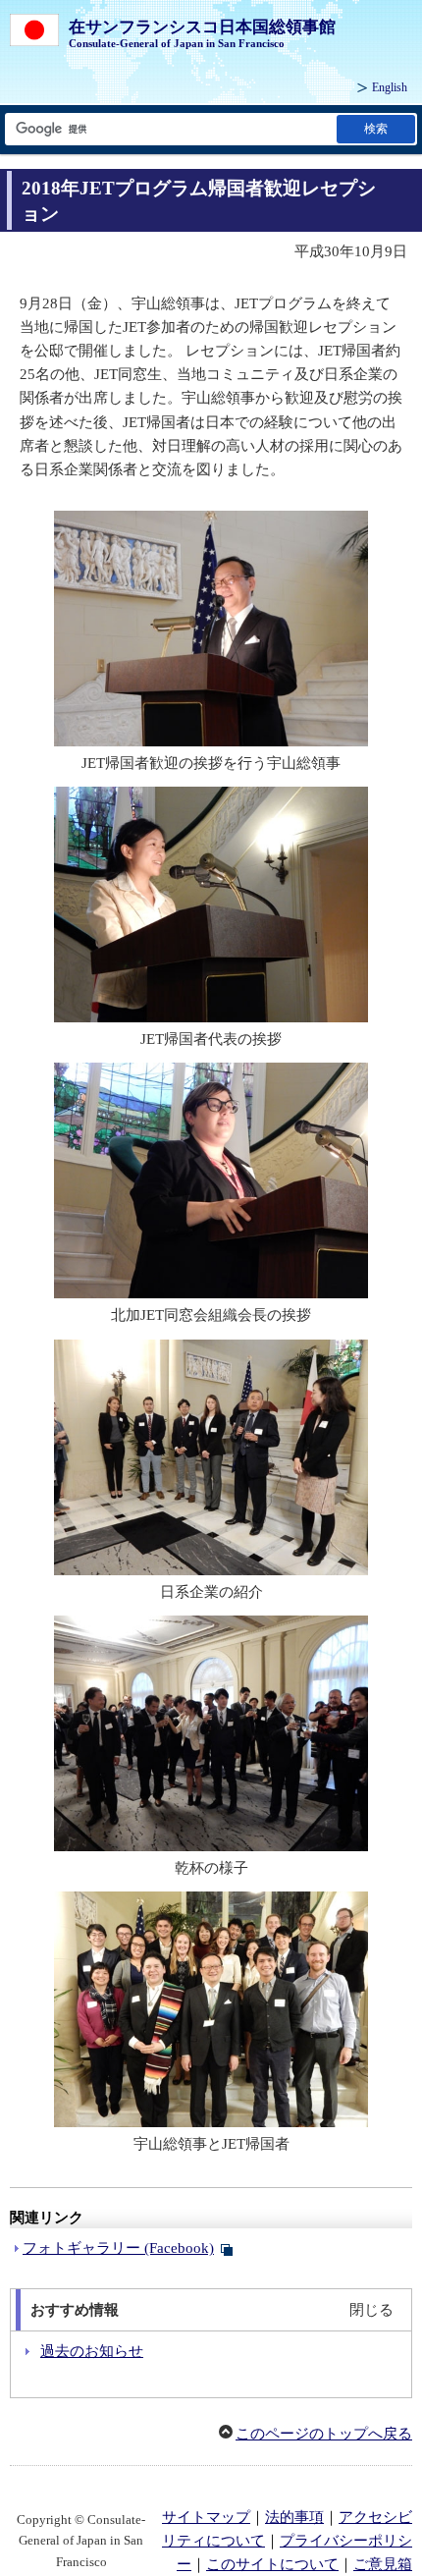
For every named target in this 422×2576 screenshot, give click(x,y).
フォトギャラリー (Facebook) (118, 2248)
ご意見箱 (383, 2564)
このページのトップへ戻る (324, 2434)
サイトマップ (206, 2517)
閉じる (371, 2310)
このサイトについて (272, 2564)
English (390, 87)
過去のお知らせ (92, 2351)
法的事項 (294, 2517)
